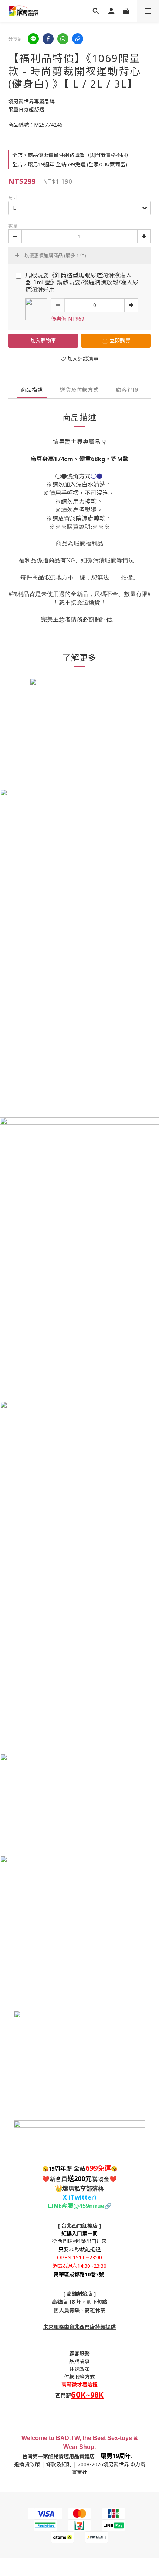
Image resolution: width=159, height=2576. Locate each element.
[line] (33, 39)
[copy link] (78, 39)
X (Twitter (78, 2197)
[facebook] (48, 39)
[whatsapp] (63, 39)
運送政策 (79, 2369)
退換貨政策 (27, 2464)
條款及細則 (59, 2464)
